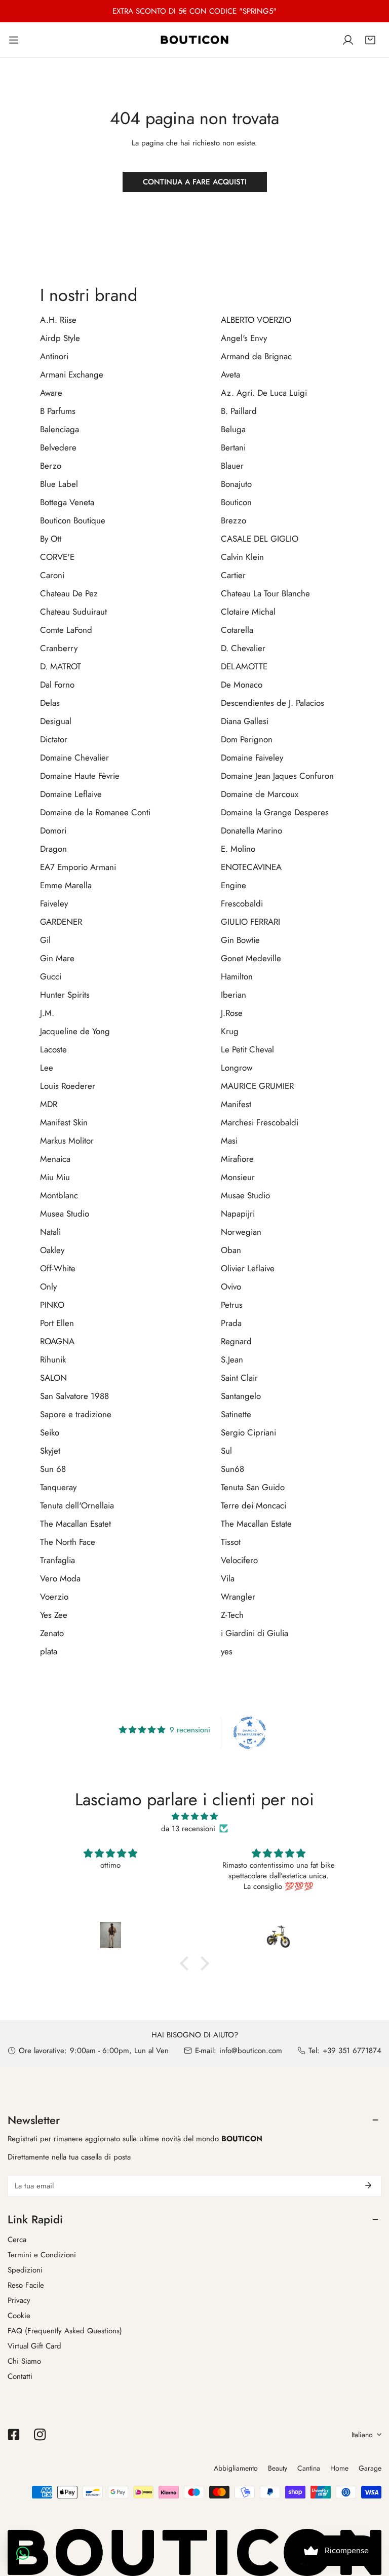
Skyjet (50, 1451)
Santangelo (241, 1396)
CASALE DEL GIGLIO (260, 539)
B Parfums (58, 411)
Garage (370, 2468)
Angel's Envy (244, 338)
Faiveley (54, 903)
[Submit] (368, 2185)
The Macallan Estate (256, 1524)
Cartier (233, 575)
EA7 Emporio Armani (78, 867)
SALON (53, 1378)
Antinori (54, 356)
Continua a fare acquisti (195, 182)
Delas (50, 703)
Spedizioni (25, 2270)
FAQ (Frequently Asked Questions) (65, 2331)
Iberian (234, 995)
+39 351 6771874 (352, 2051)
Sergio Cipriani (248, 1432)
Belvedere (58, 447)
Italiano (362, 2435)
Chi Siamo (24, 2361)
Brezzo (234, 520)
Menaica (55, 1159)
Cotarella (237, 630)
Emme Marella (66, 885)
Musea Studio (65, 1214)
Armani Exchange (72, 374)
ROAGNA (57, 1341)
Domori (53, 830)
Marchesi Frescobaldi (260, 1122)
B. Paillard (239, 411)
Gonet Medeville (251, 958)
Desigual (56, 721)
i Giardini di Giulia (255, 1633)
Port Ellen (57, 1323)
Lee (47, 1068)
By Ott (51, 539)
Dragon (53, 849)
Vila (228, 1578)
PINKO (52, 1305)
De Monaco (242, 685)
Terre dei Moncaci (254, 1505)
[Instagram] (40, 2435)
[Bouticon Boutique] (194, 40)
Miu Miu (55, 1177)
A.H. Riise (58, 320)
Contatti (20, 2376)
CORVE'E (57, 557)
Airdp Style (60, 338)
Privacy (19, 2300)
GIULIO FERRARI (250, 922)
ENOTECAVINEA (251, 867)
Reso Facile (26, 2285)
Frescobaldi (242, 903)
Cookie (19, 2316)
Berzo (51, 466)
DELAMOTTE (244, 666)
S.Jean (232, 1359)
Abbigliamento (236, 2468)
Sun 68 (53, 1469)
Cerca (17, 2240)
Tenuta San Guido (253, 1487)
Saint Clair (239, 1378)
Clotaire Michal (248, 612)
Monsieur (238, 1177)
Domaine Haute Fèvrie (80, 776)
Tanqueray (58, 1487)
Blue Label (59, 484)
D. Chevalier (243, 648)
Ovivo (231, 1286)
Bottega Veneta (67, 502)
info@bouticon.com (251, 2051)
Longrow (237, 1068)
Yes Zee (54, 1615)
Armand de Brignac (256, 356)
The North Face (68, 1542)
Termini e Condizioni (42, 2255)
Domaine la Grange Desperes (275, 812)
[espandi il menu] (14, 40)
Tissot (231, 1542)
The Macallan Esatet (75, 1524)
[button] (370, 40)
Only (48, 1286)
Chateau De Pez (69, 593)
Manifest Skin (64, 1122)
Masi (229, 1141)
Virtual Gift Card (34, 2346)
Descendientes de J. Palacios (273, 703)
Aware (51, 393)
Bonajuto (236, 484)
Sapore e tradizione (76, 1414)
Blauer (232, 466)
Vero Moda (60, 1578)
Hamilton (237, 976)
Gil (45, 940)
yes (227, 1651)
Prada (231, 1323)
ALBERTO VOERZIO (256, 320)
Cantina (309, 2468)
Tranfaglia (57, 1560)
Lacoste (53, 1049)
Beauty (278, 2468)
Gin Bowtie (240, 940)
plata (49, 1651)
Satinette (236, 1414)
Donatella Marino (251, 830)
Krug (230, 1031)
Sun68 (232, 1469)
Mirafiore (237, 1159)
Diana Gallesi (245, 721)
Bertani (233, 447)
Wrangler (238, 1597)
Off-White (58, 1268)
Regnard (236, 1341)
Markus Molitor (67, 1141)
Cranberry (59, 648)
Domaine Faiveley (252, 757)
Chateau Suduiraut (73, 612)
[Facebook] (14, 2435)
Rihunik (53, 1359)
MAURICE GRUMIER (257, 1086)
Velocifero (239, 1560)
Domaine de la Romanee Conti (95, 812)
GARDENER (61, 922)
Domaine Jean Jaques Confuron (277, 776)
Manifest (236, 1104)
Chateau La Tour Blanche (265, 593)
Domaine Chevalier (74, 757)
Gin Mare (57, 958)
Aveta (230, 374)
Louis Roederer (68, 1086)
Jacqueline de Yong (75, 1031)
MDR (49, 1104)
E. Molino (238, 849)
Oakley (52, 1250)
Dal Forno (57, 685)
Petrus (232, 1305)
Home (339, 2468)
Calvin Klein (242, 557)
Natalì (50, 1232)
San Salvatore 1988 (74, 1396)
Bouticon (236, 502)
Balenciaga (60, 429)
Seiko (50, 1432)
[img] (194, 1816)
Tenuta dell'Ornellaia (77, 1505)
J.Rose (232, 1013)
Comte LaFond (66, 630)
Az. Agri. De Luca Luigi (264, 393)
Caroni (52, 575)
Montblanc (59, 1195)
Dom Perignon (247, 739)
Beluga (233, 429)
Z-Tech (232, 1615)
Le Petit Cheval (247, 1049)
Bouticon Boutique (73, 520)
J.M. (47, 1013)
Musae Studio (245, 1195)
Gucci (51, 976)
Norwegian (241, 1232)
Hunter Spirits (65, 995)
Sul (226, 1451)
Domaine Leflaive (71, 794)
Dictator (54, 739)
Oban (231, 1250)
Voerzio (54, 1597)
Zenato (52, 1633)
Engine (234, 885)
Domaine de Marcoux (260, 794)
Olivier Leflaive (248, 1268)
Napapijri (238, 1214)
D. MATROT (61, 666)
